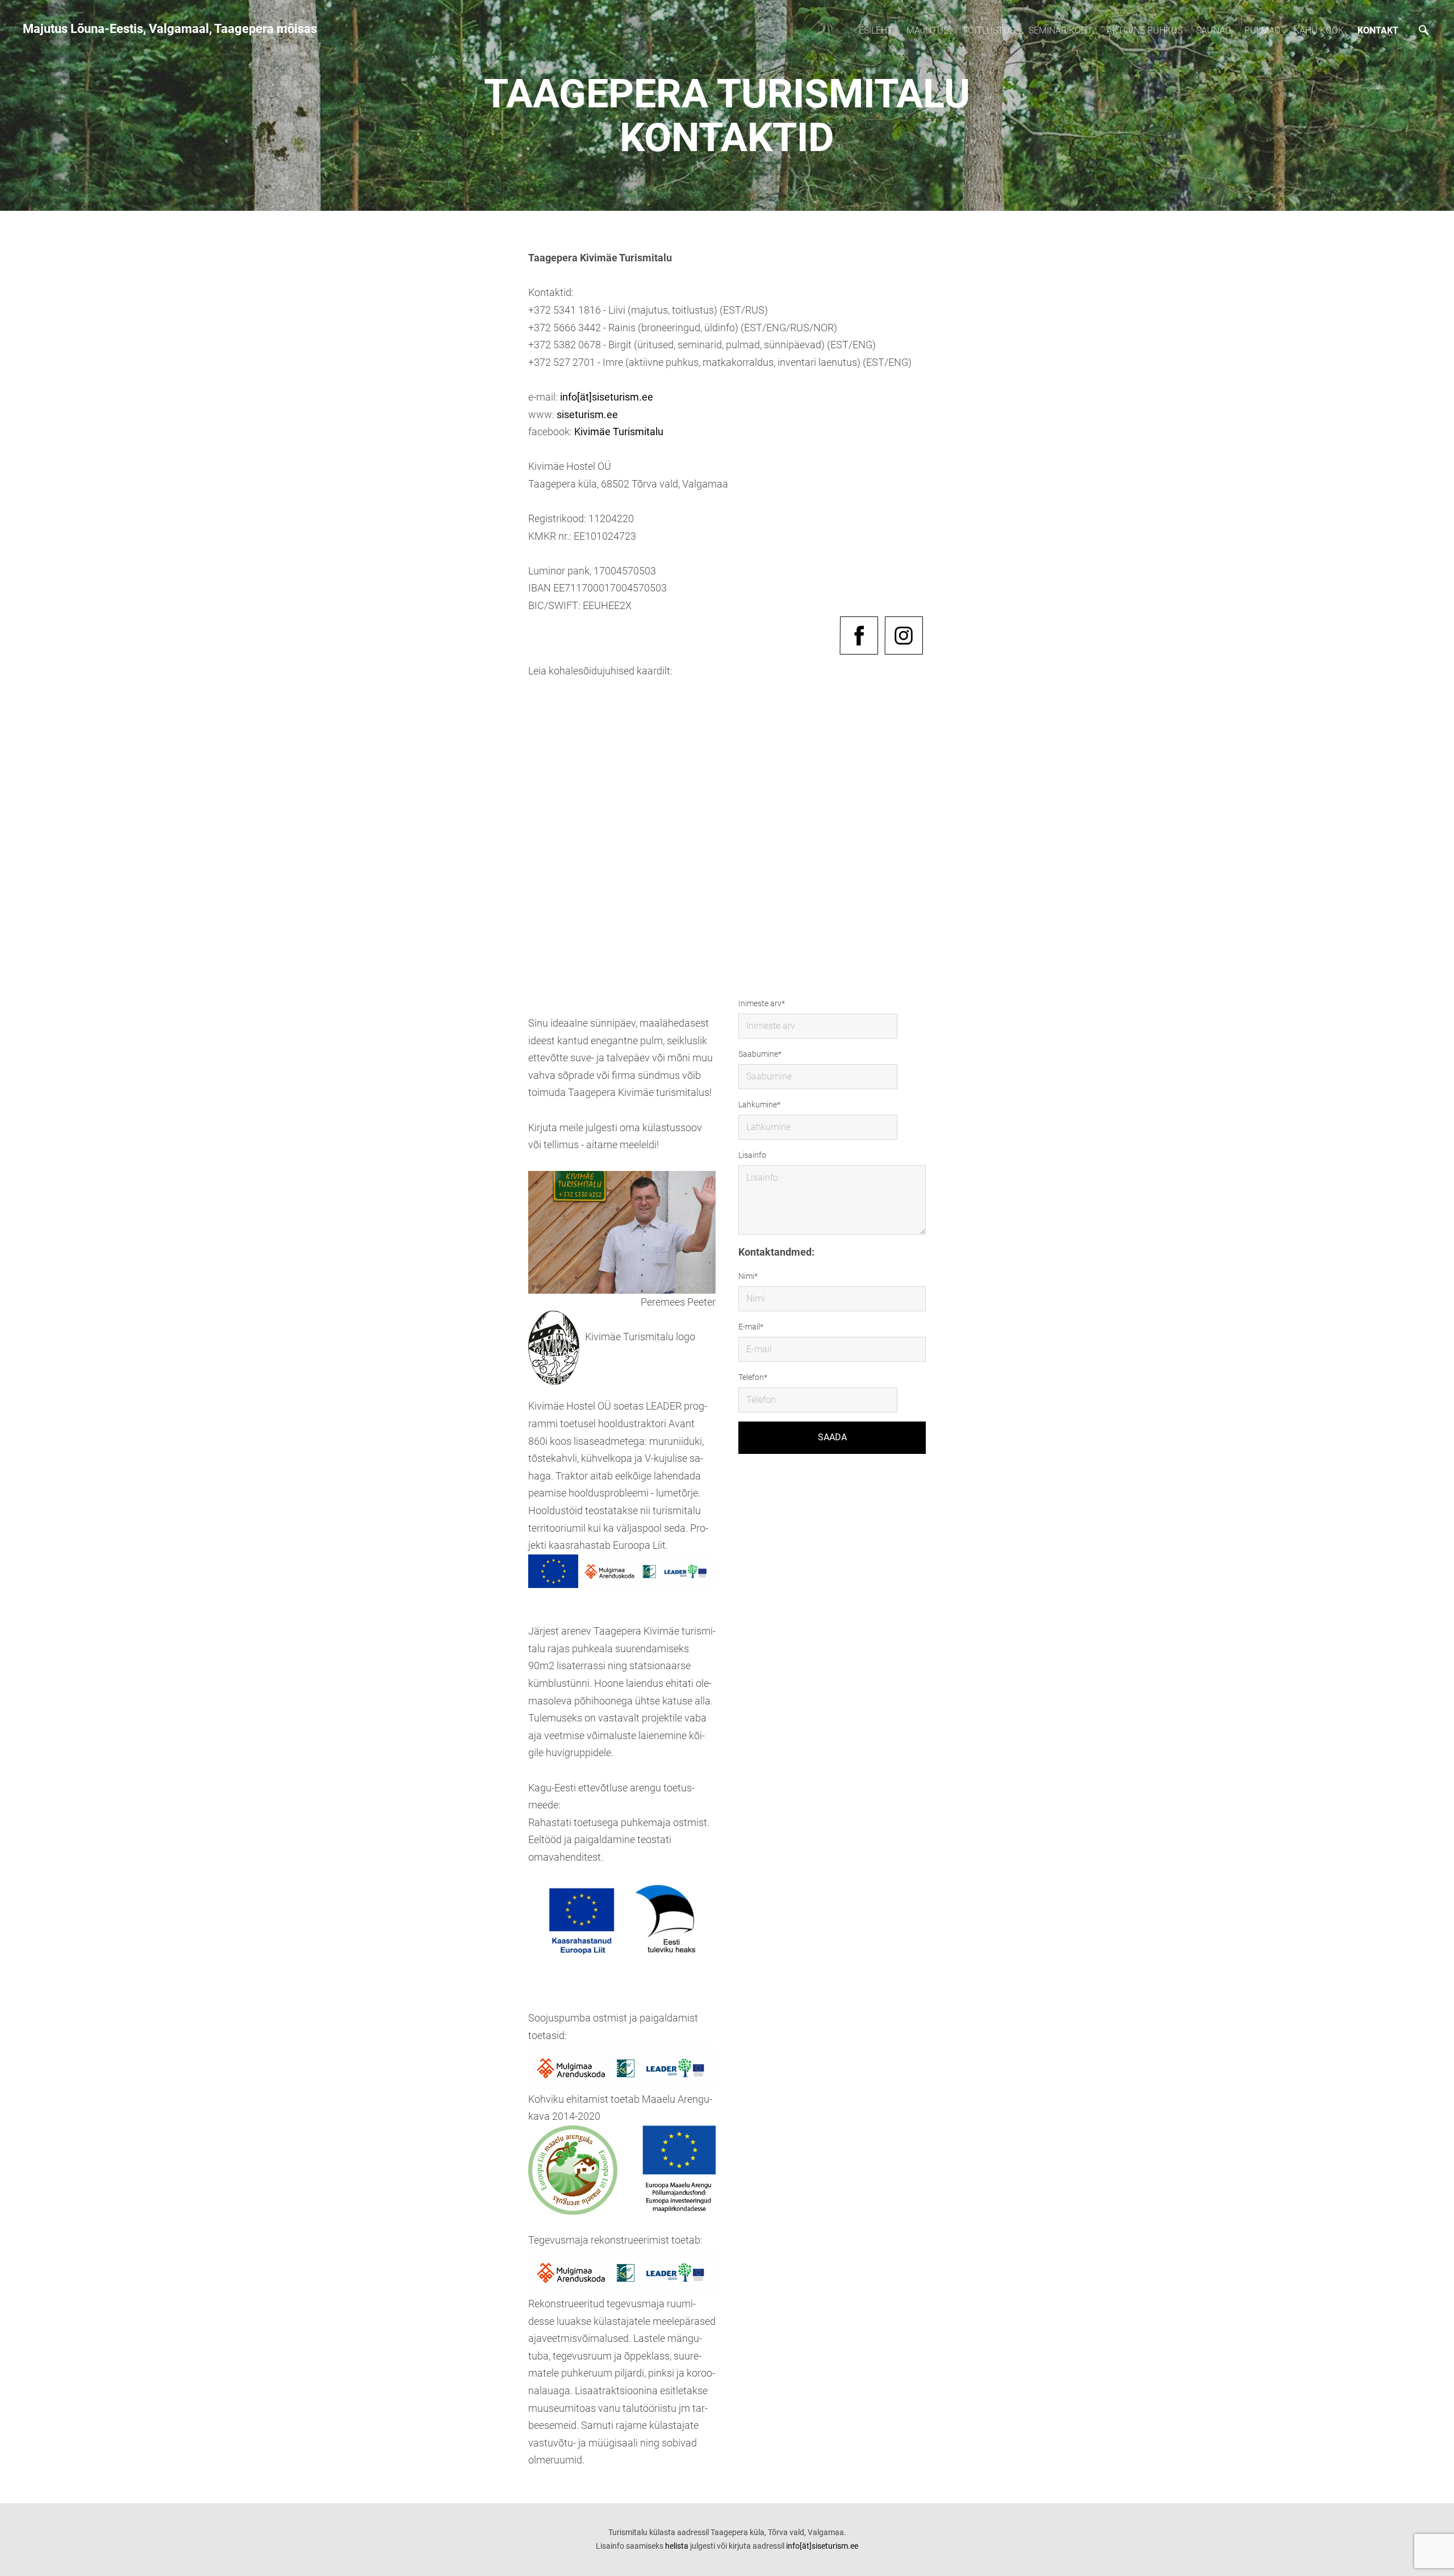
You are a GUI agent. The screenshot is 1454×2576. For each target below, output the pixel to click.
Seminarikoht (1061, 30)
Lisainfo (752, 1155)
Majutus (927, 30)
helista (677, 2546)
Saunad (1213, 30)
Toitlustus (989, 30)
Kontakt (1378, 30)
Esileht (876, 30)
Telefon (751, 1377)
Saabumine (758, 1054)
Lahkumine (758, 1104)
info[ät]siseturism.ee (607, 397)
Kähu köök (1319, 30)
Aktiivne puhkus (1144, 30)
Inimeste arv (760, 1003)
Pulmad (1262, 30)
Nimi (746, 1276)
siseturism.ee (587, 414)
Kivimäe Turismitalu (619, 432)
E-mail (749, 1327)
